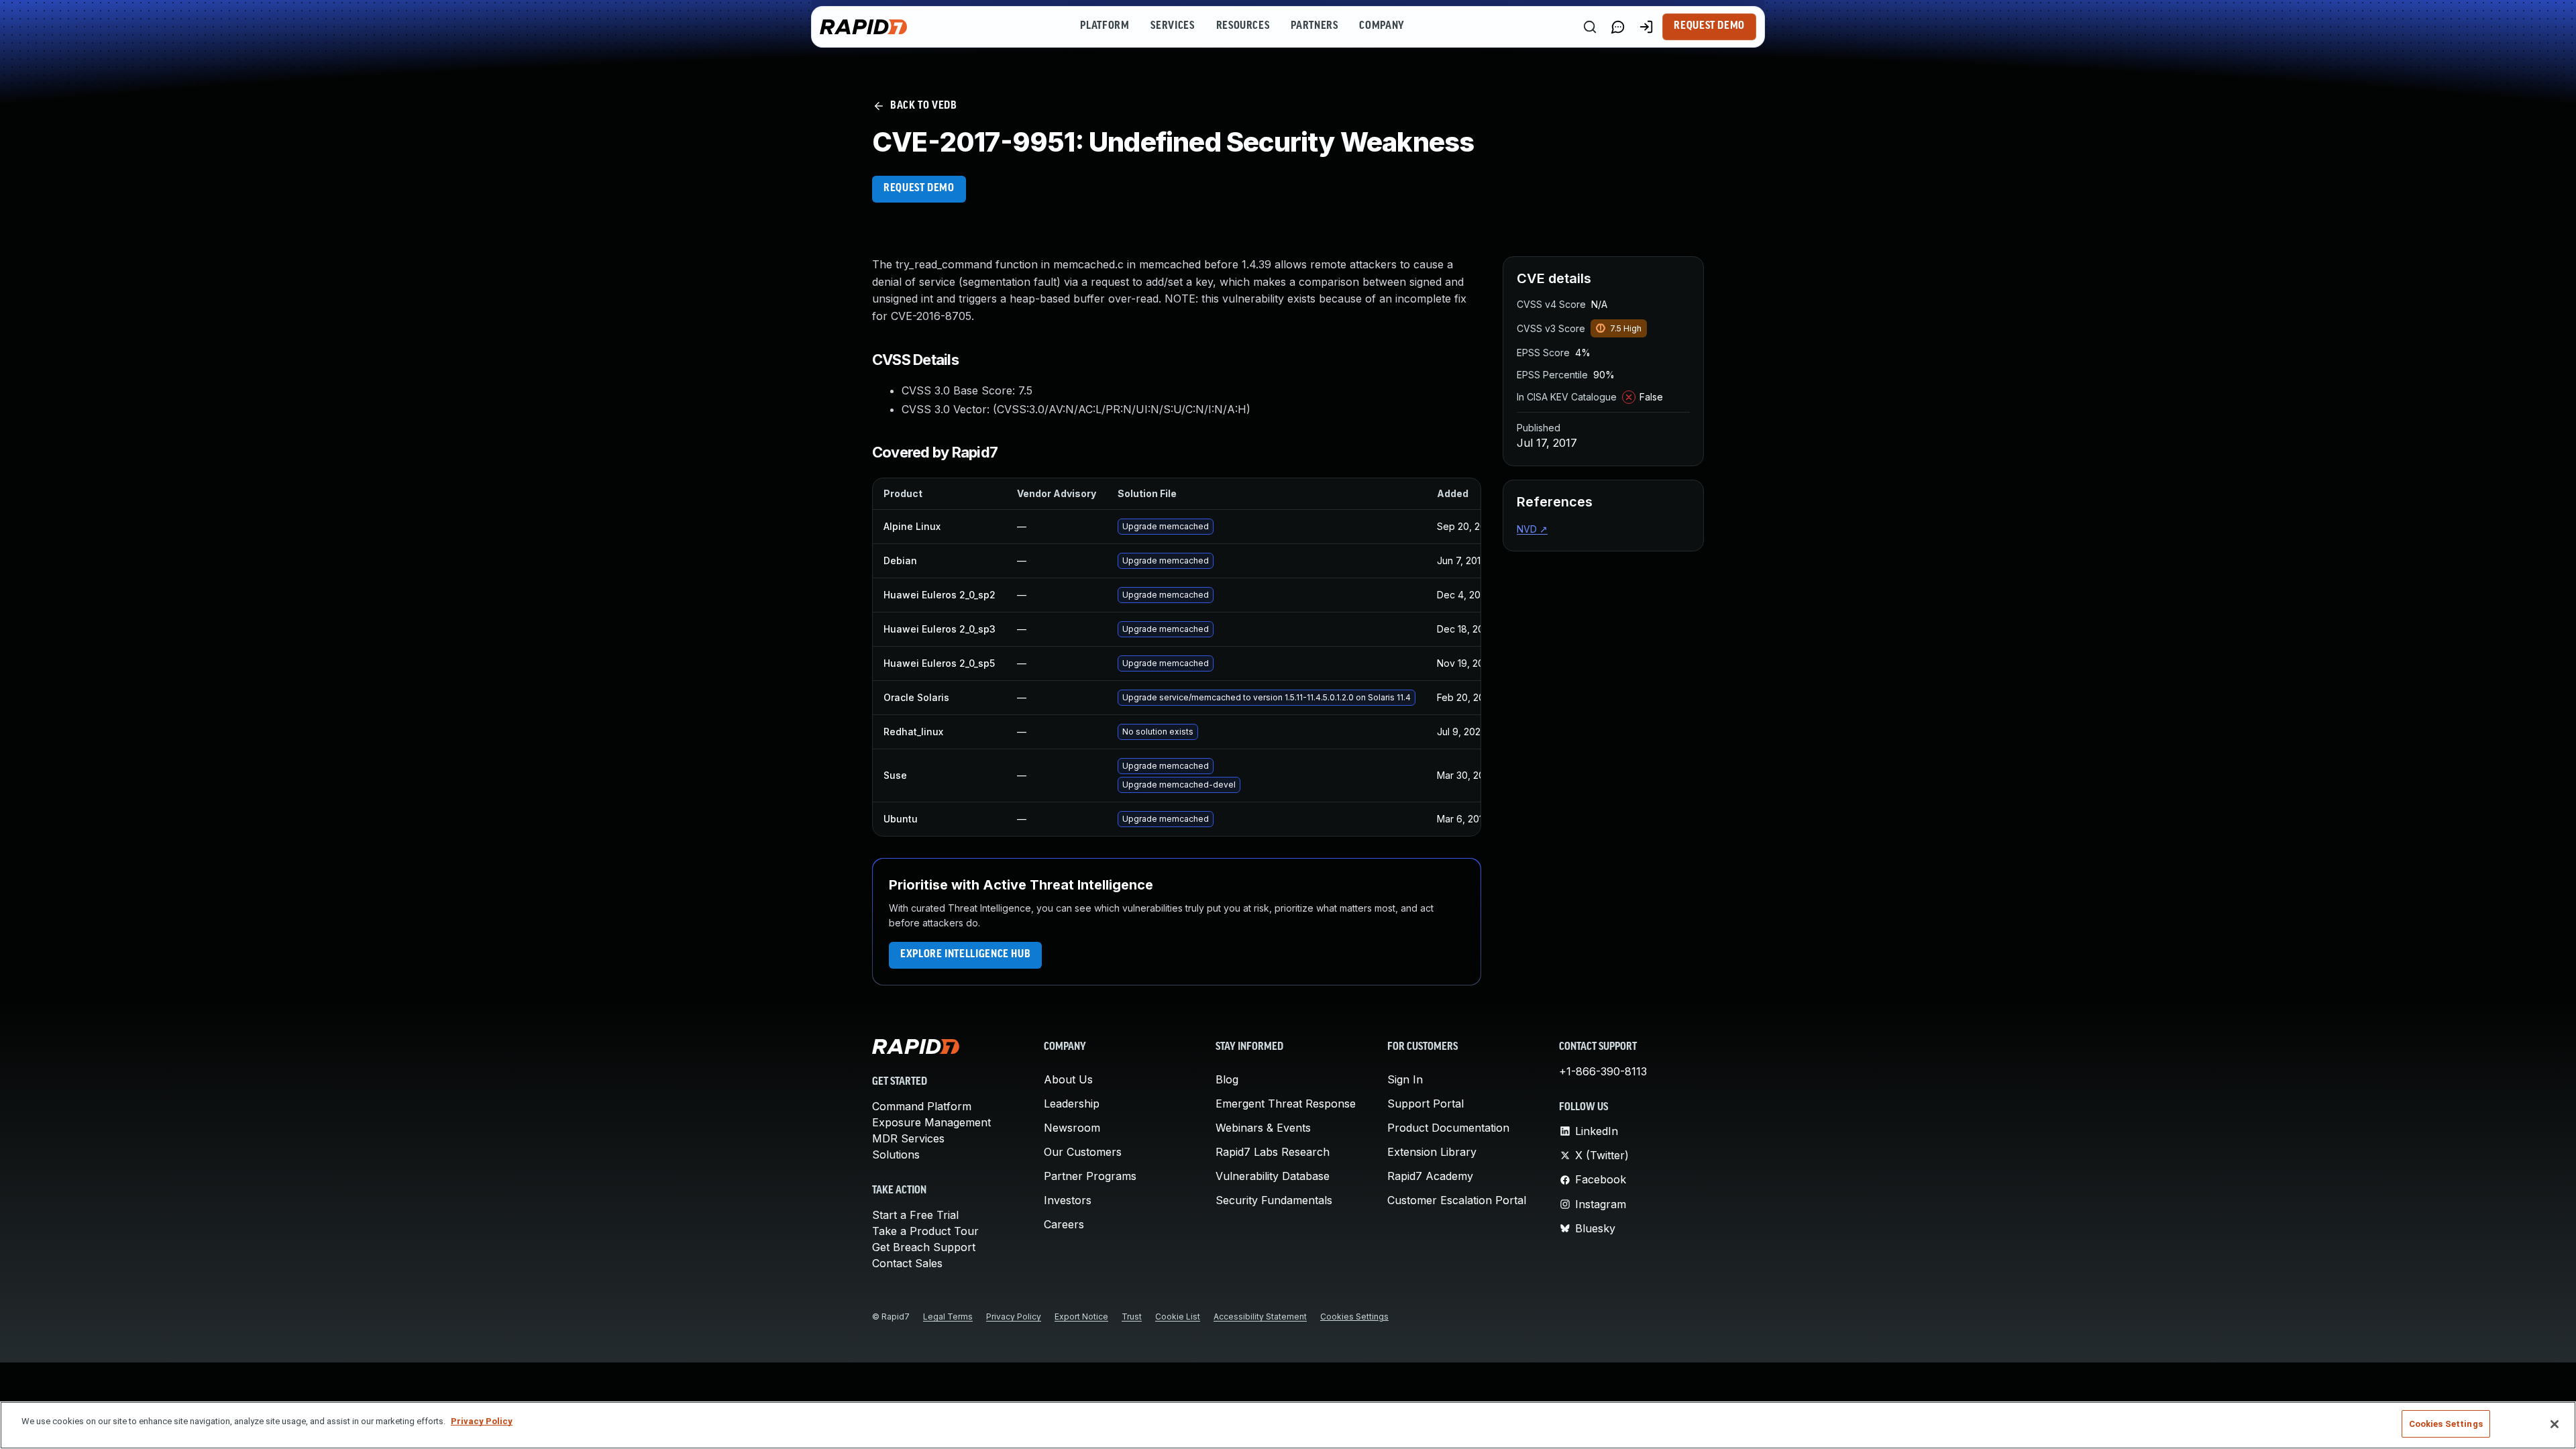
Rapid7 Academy (1430, 1176)
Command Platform (922, 1106)
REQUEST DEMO (919, 189)
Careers (1064, 1224)
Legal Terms (948, 1317)
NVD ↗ (1532, 529)
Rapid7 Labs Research (1273, 1152)
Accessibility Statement (1260, 1317)
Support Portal (1426, 1104)
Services (1172, 26)
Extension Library (1432, 1152)
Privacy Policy (1014, 1317)
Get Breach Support (924, 1247)
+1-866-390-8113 (1603, 1071)
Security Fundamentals (1274, 1200)
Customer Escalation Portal (1457, 1200)
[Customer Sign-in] (1646, 27)
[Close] (2555, 1424)
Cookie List (1178, 1317)
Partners (1314, 26)
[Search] (1590, 27)
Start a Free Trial (915, 1215)
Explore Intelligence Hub (965, 955)
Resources (1243, 26)
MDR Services (908, 1138)
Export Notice (1081, 1317)
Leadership (1072, 1104)
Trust (1132, 1317)
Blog (1227, 1079)
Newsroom (1072, 1128)
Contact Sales (907, 1263)
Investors (1068, 1200)
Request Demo (1709, 26)
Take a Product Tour (925, 1231)
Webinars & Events (1263, 1128)
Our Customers (1083, 1152)
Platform (1105, 26)
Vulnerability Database (1273, 1176)
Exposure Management (931, 1122)
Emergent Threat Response (1286, 1104)
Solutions (896, 1155)
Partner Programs (1090, 1176)
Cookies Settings (1354, 1317)
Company (1382, 26)
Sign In (1405, 1079)
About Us (1068, 1079)
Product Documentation (1448, 1128)
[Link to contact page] (1618, 27)
